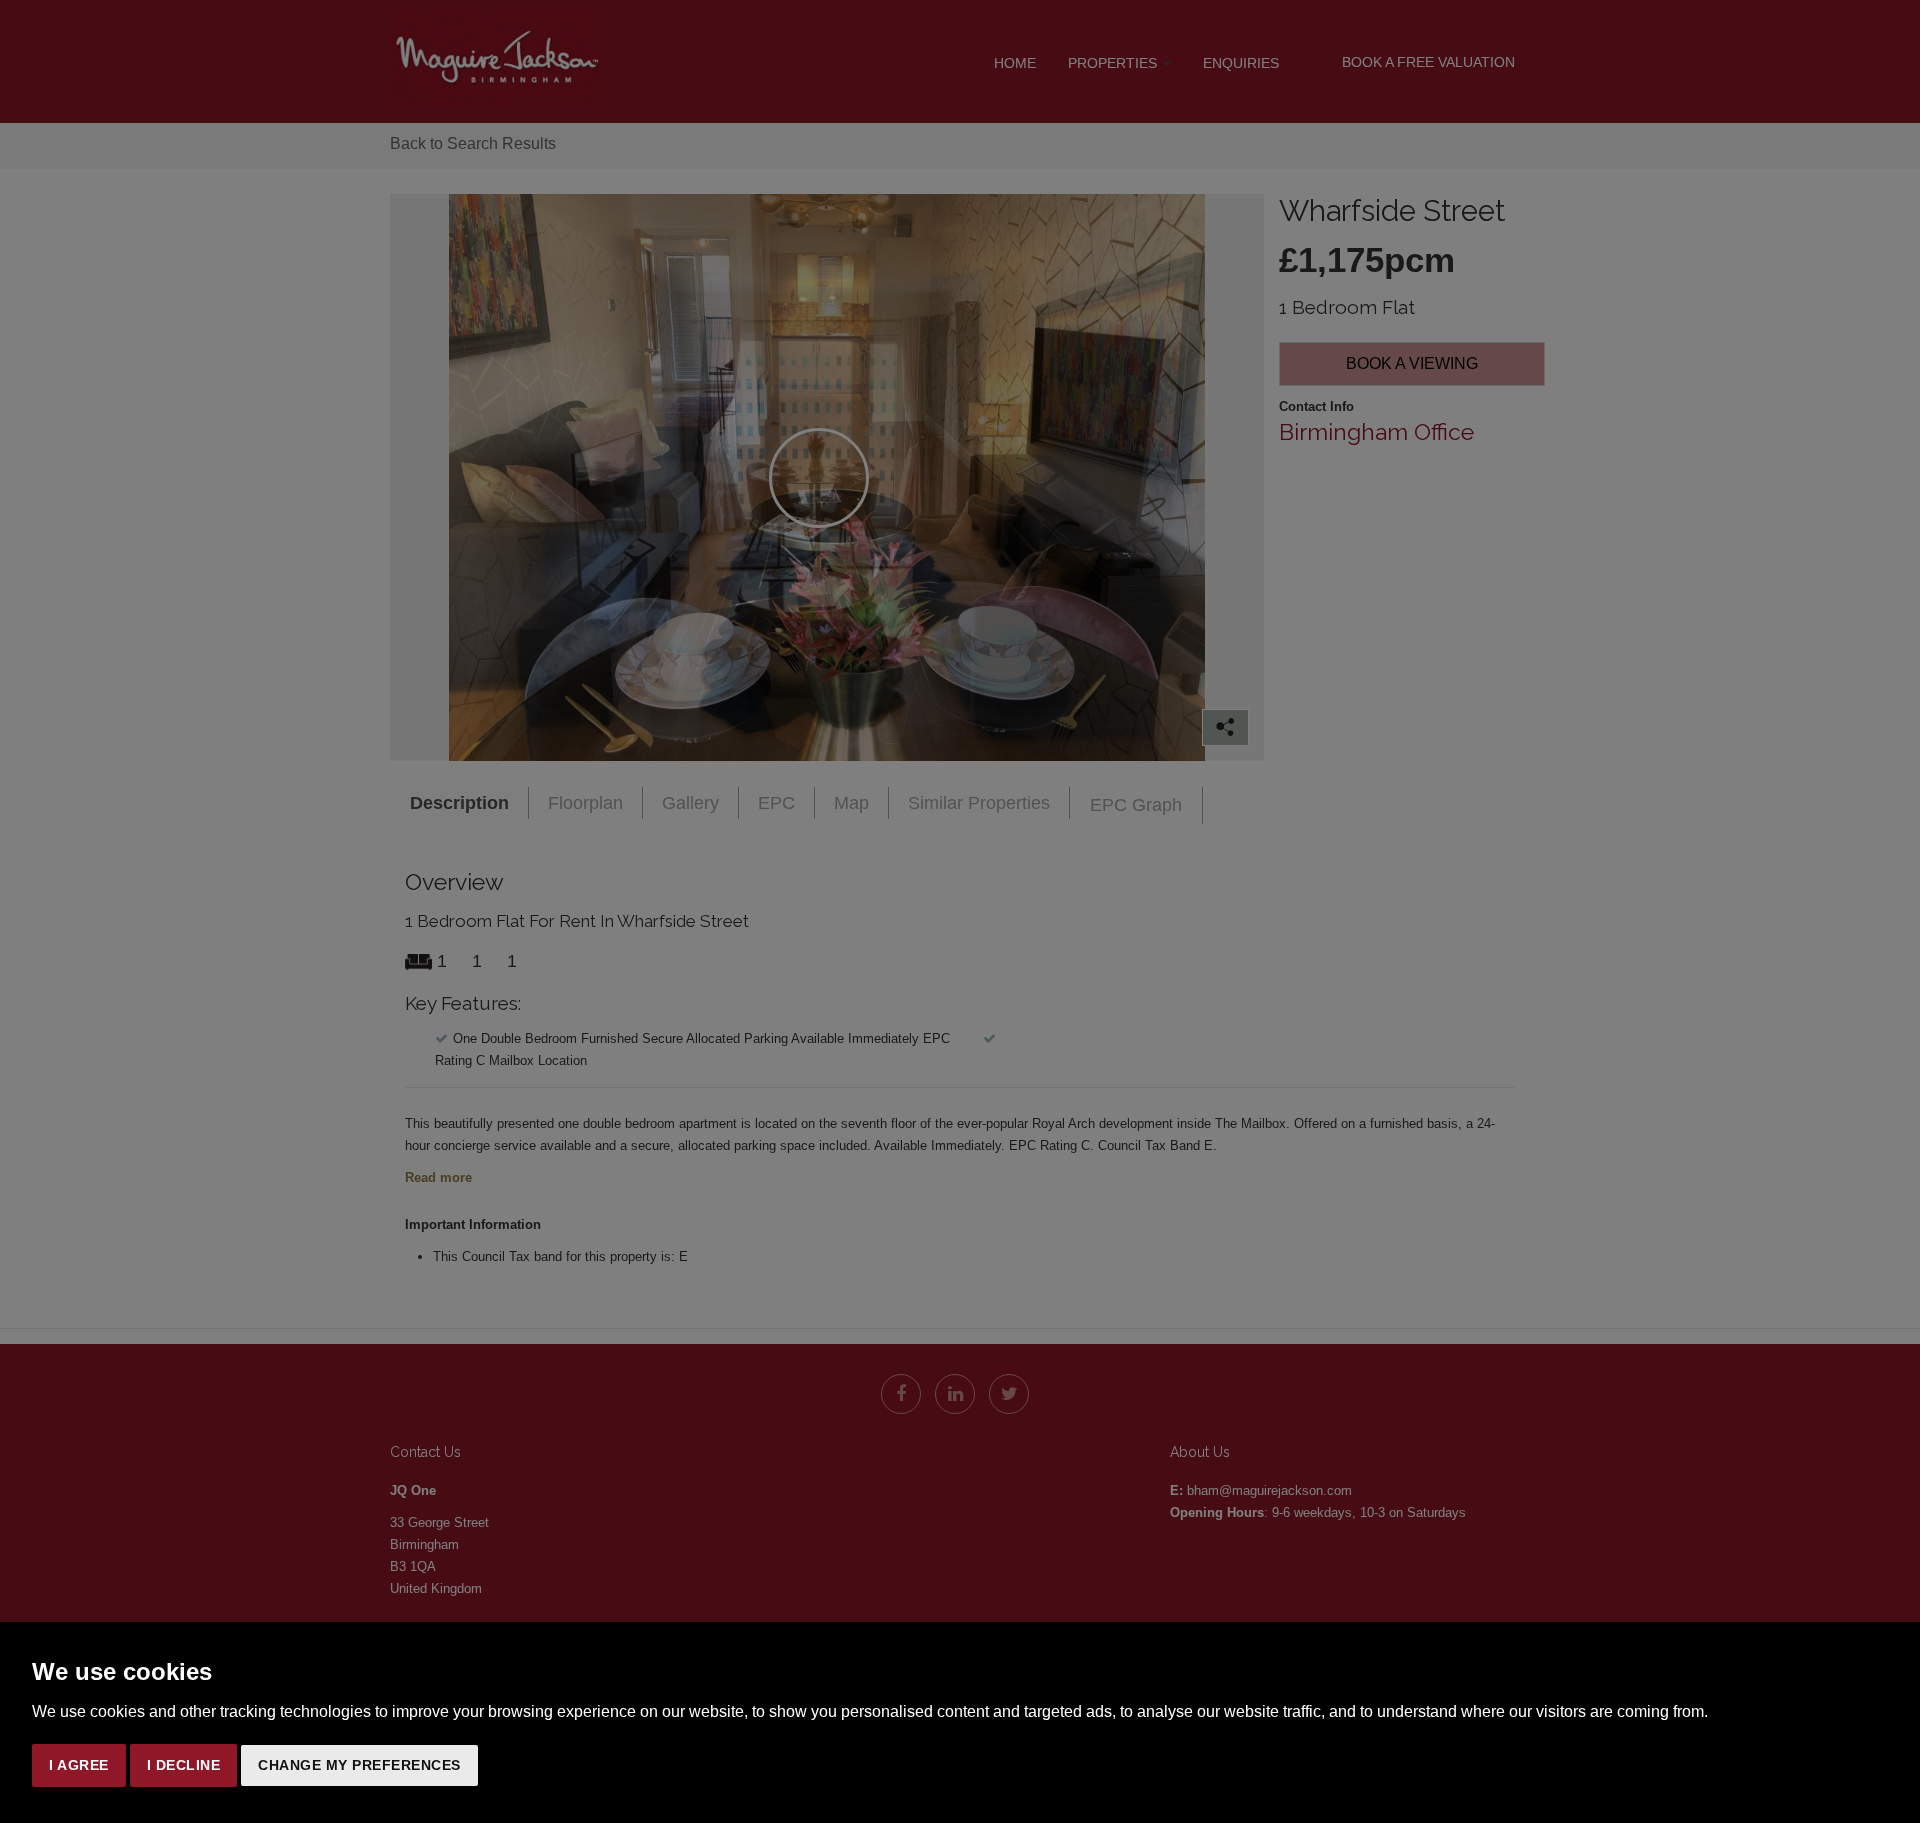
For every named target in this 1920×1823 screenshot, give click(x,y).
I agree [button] (79, 1765)
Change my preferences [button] (359, 1765)
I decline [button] (184, 1765)
